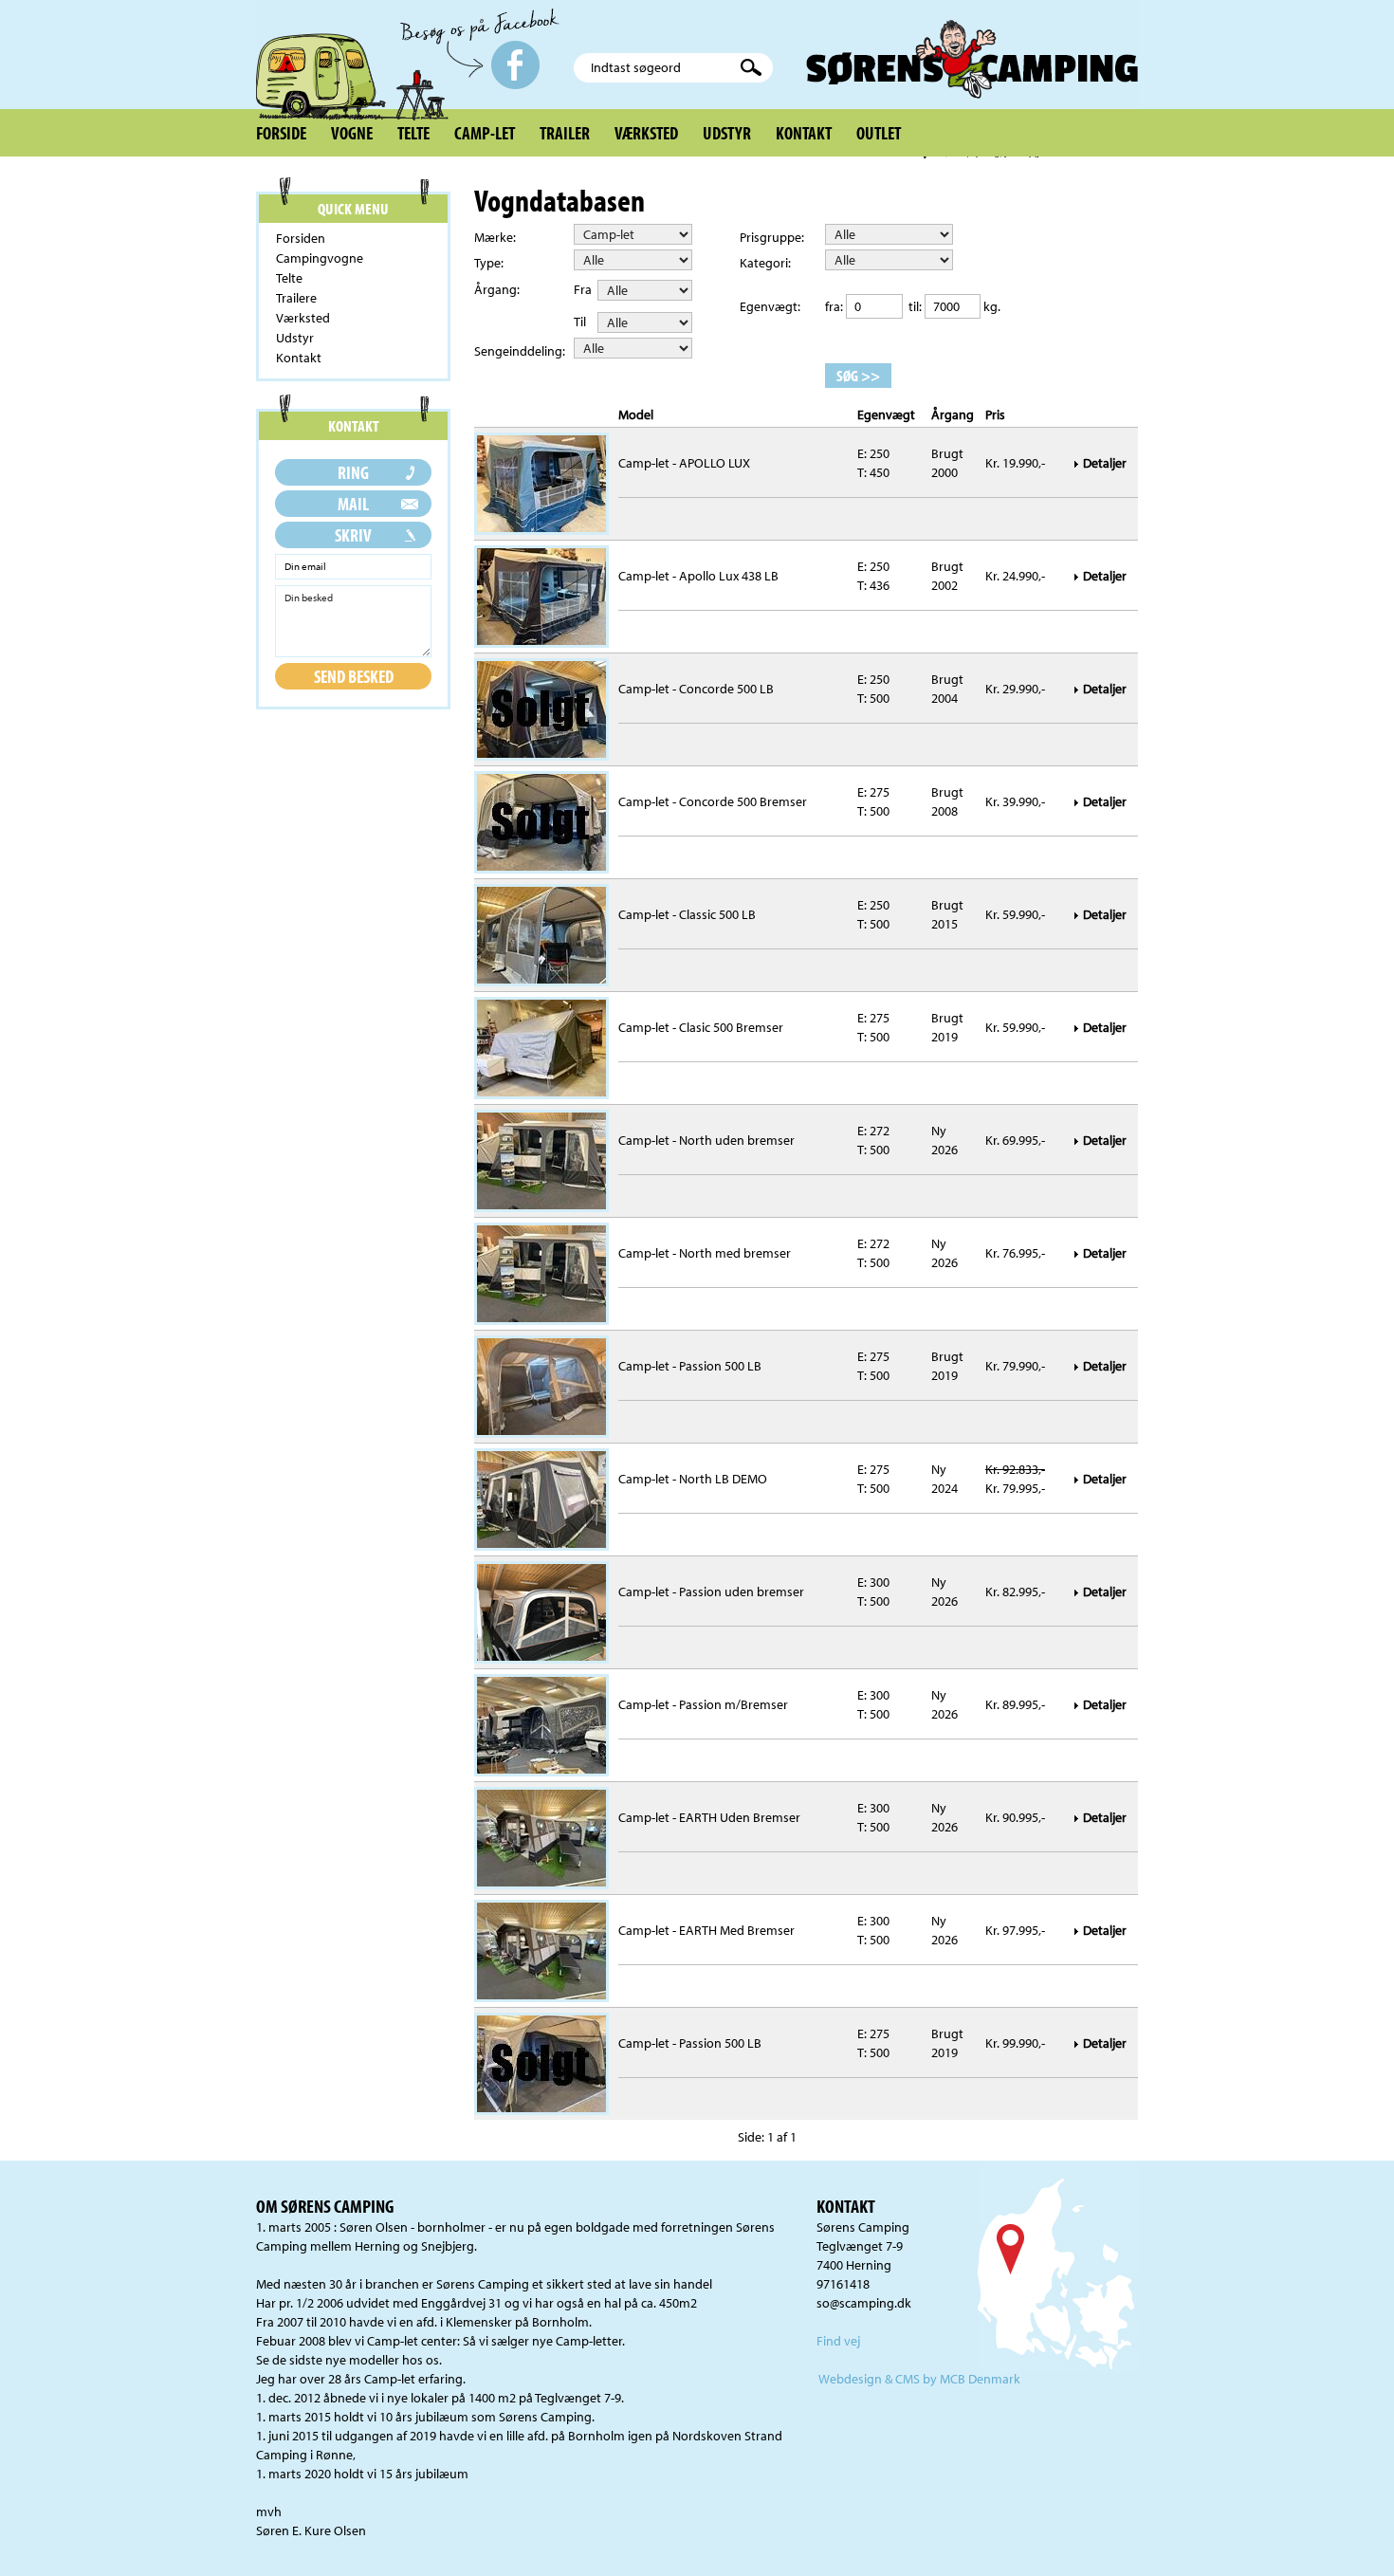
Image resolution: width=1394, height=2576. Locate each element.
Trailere (296, 298)
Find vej (838, 2341)
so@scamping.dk (864, 2303)
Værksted (646, 133)
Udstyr (727, 133)
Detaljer (1106, 463)
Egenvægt (886, 414)
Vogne (352, 133)
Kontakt (804, 133)
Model (636, 414)
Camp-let (485, 133)
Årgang (953, 414)
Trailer (565, 133)
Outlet (879, 133)
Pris (995, 414)
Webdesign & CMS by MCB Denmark (919, 2379)
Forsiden (301, 238)
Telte (413, 133)
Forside (281, 133)
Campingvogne (320, 258)
